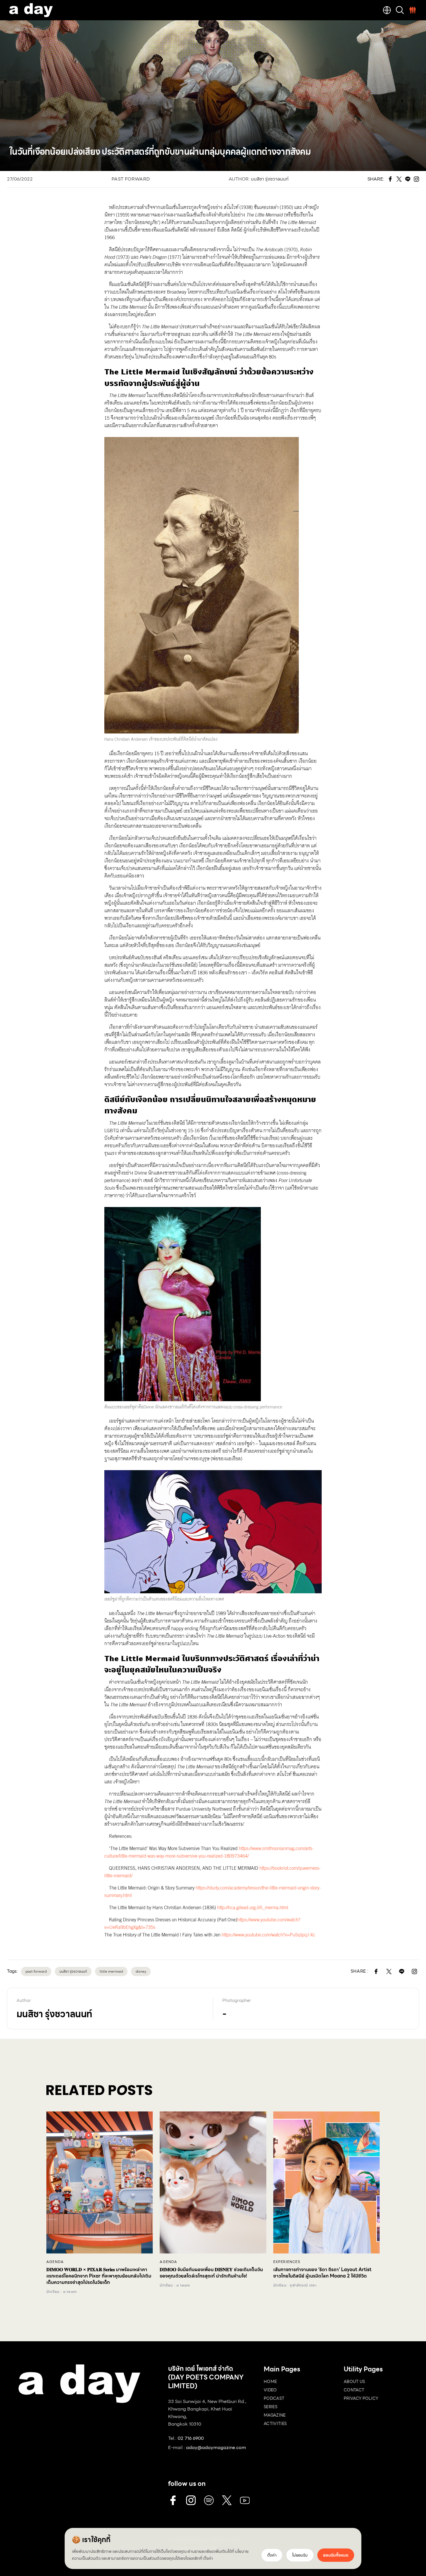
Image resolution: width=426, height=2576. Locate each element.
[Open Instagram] (414, 1971)
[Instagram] (191, 2500)
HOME (270, 2382)
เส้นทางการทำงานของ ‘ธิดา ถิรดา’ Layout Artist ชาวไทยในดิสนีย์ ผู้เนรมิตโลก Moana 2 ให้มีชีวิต (322, 2273)
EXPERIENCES (287, 2262)
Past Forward (131, 179)
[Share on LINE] (402, 1971)
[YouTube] (245, 2500)
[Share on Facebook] (376, 1971)
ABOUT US (354, 2382)
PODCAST (274, 2398)
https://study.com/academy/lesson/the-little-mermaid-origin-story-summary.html (213, 1892)
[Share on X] (389, 1971)
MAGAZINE (275, 2415)
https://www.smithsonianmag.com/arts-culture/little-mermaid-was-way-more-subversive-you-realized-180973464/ (209, 1852)
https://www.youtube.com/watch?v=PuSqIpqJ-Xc (268, 1935)
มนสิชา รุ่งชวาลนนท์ (270, 179)
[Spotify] (209, 2500)
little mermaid (111, 1971)
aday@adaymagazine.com (216, 2447)
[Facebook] (173, 2500)
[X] (227, 2500)
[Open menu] (413, 10)
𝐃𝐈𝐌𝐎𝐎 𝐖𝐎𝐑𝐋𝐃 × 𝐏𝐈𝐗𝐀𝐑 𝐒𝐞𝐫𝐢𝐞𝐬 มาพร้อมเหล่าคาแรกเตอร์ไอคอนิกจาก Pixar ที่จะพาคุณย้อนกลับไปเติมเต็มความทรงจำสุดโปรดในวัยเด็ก (99, 2276)
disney (141, 1971)
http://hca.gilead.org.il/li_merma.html (252, 1908)
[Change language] (387, 10)
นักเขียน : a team (62, 2292)
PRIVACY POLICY (361, 2398)
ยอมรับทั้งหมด (336, 2555)
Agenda (55, 2262)
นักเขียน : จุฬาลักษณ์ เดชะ (295, 2285)
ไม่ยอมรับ (300, 2555)
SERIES (271, 2407)
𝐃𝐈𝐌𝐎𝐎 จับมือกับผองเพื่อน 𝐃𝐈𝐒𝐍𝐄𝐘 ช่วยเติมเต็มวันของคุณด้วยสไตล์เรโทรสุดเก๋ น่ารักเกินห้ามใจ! (211, 2273)
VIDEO (270, 2390)
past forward (36, 1971)
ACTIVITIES (275, 2424)
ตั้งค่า (208, 2558)
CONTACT (354, 2390)
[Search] (400, 10)
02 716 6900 (191, 2438)
